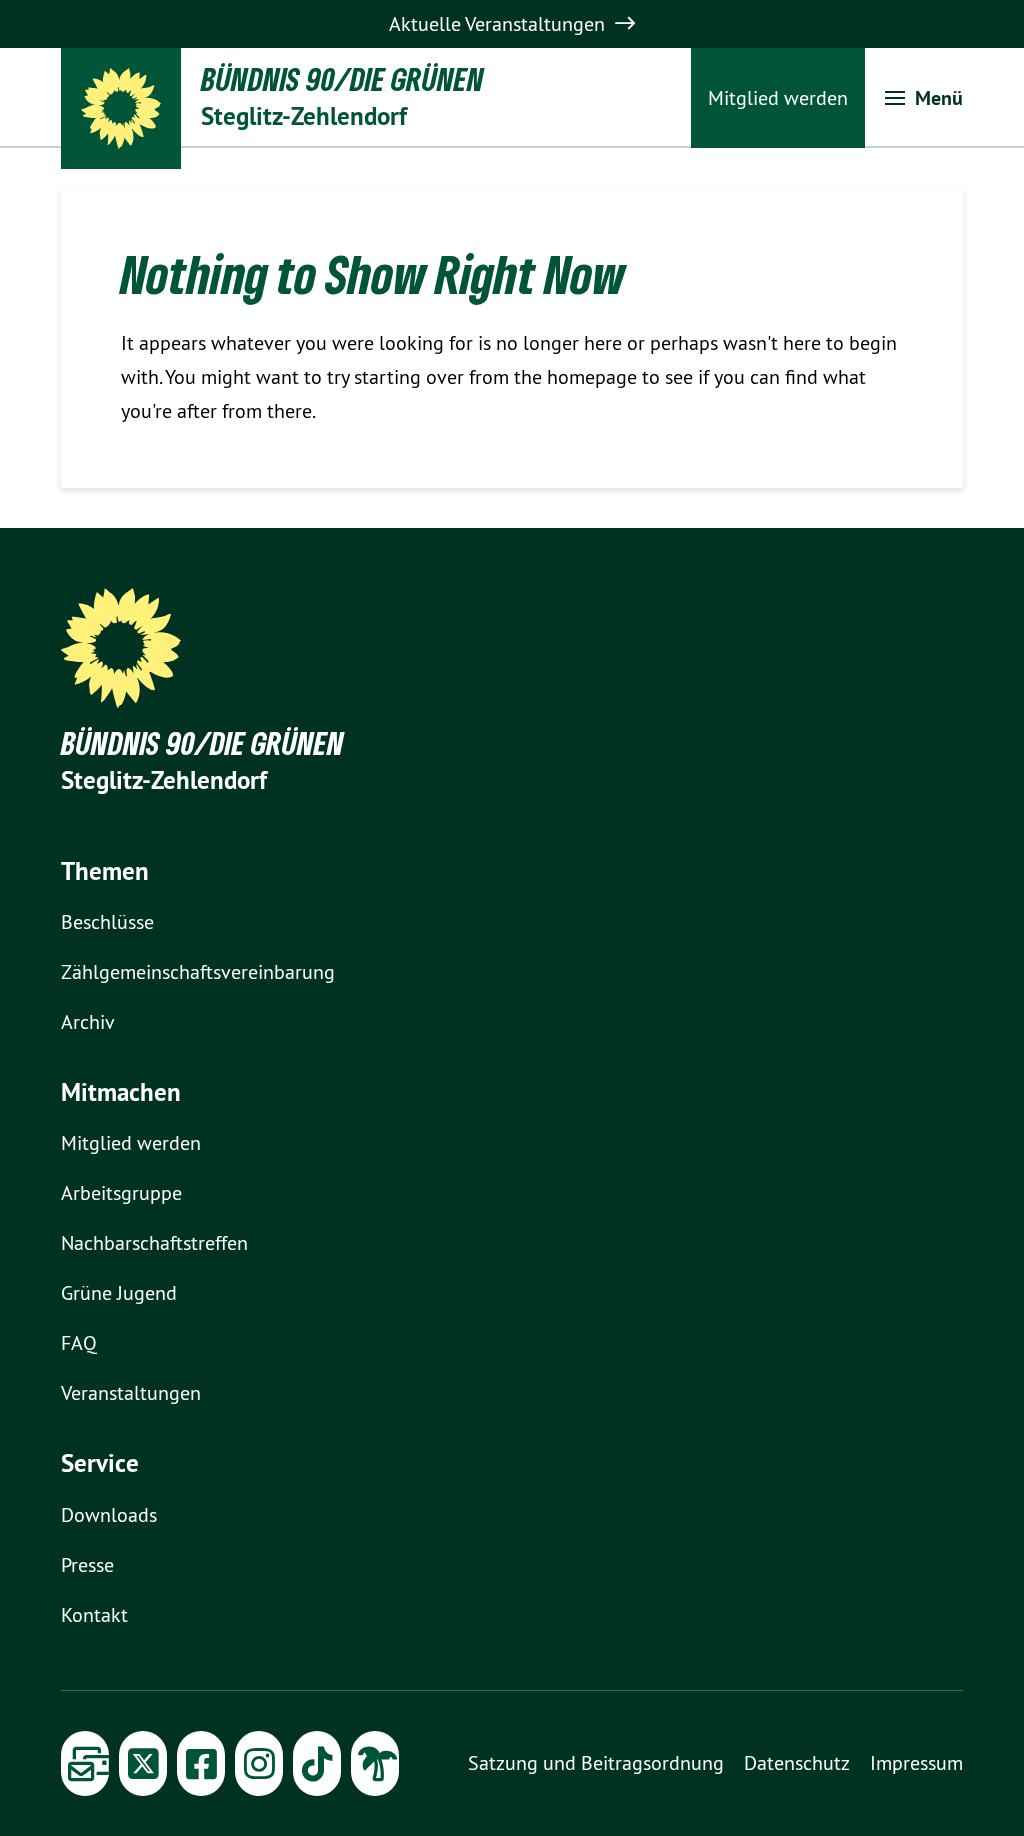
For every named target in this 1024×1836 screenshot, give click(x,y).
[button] (924, 98)
